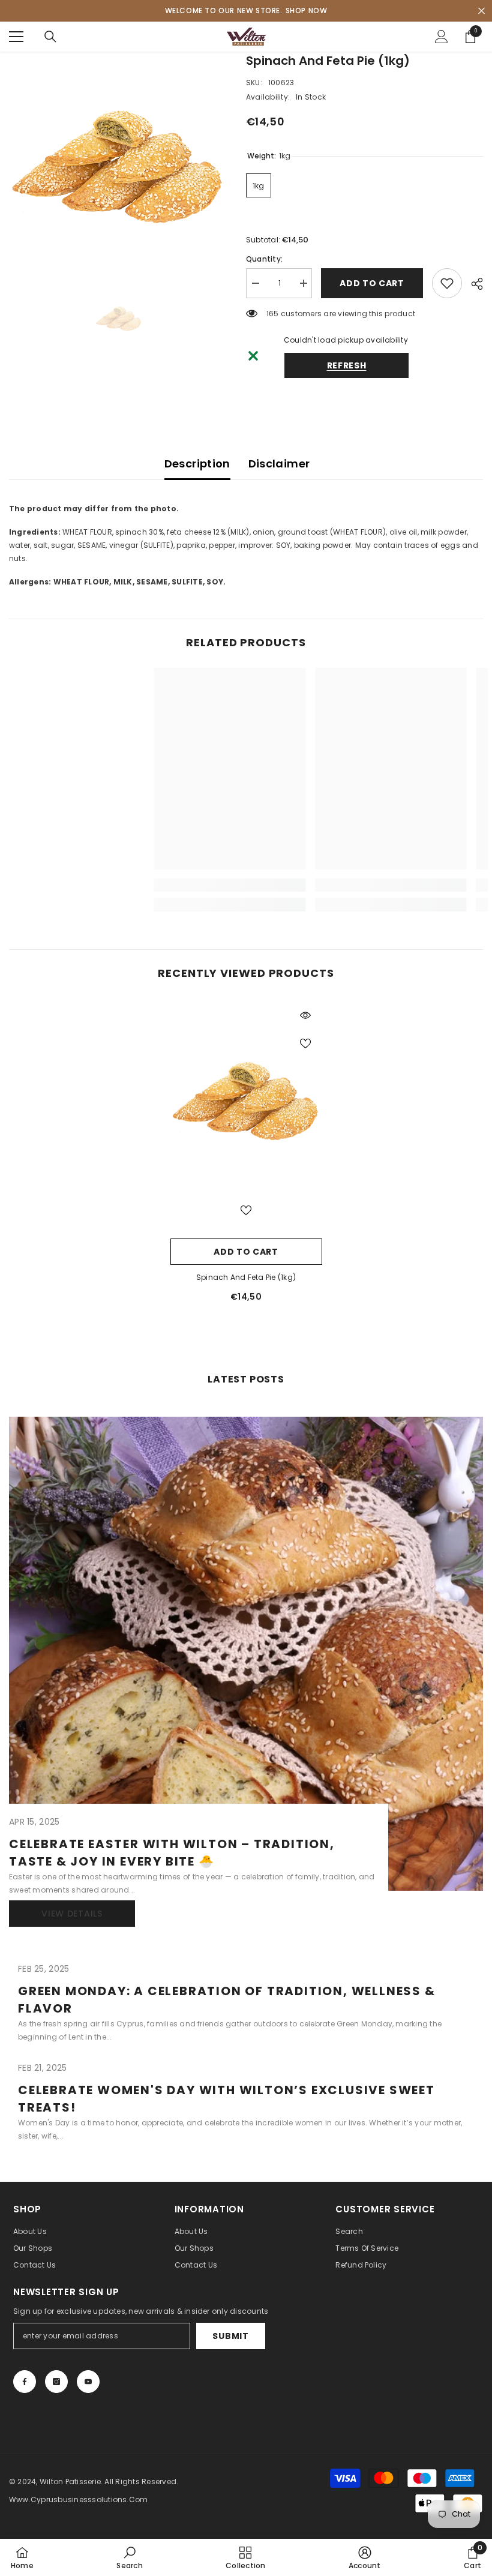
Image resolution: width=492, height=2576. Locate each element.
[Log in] (442, 37)
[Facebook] (25, 2382)
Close (481, 11)
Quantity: (264, 259)
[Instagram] (56, 2382)
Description (197, 464)
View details (72, 1914)
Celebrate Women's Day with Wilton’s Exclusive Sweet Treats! (226, 2099)
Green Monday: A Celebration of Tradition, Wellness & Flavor (227, 2000)
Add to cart (372, 283)
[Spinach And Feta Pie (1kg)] (246, 1097)
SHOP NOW (307, 11)
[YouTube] (88, 2382)
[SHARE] (472, 284)
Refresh (347, 365)
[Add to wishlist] (447, 283)
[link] (162, 885)
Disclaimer (279, 464)
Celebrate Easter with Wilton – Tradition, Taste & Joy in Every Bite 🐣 (172, 1853)
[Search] (50, 37)
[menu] (16, 37)
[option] (118, 161)
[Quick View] (305, 1015)
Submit (230, 2336)
